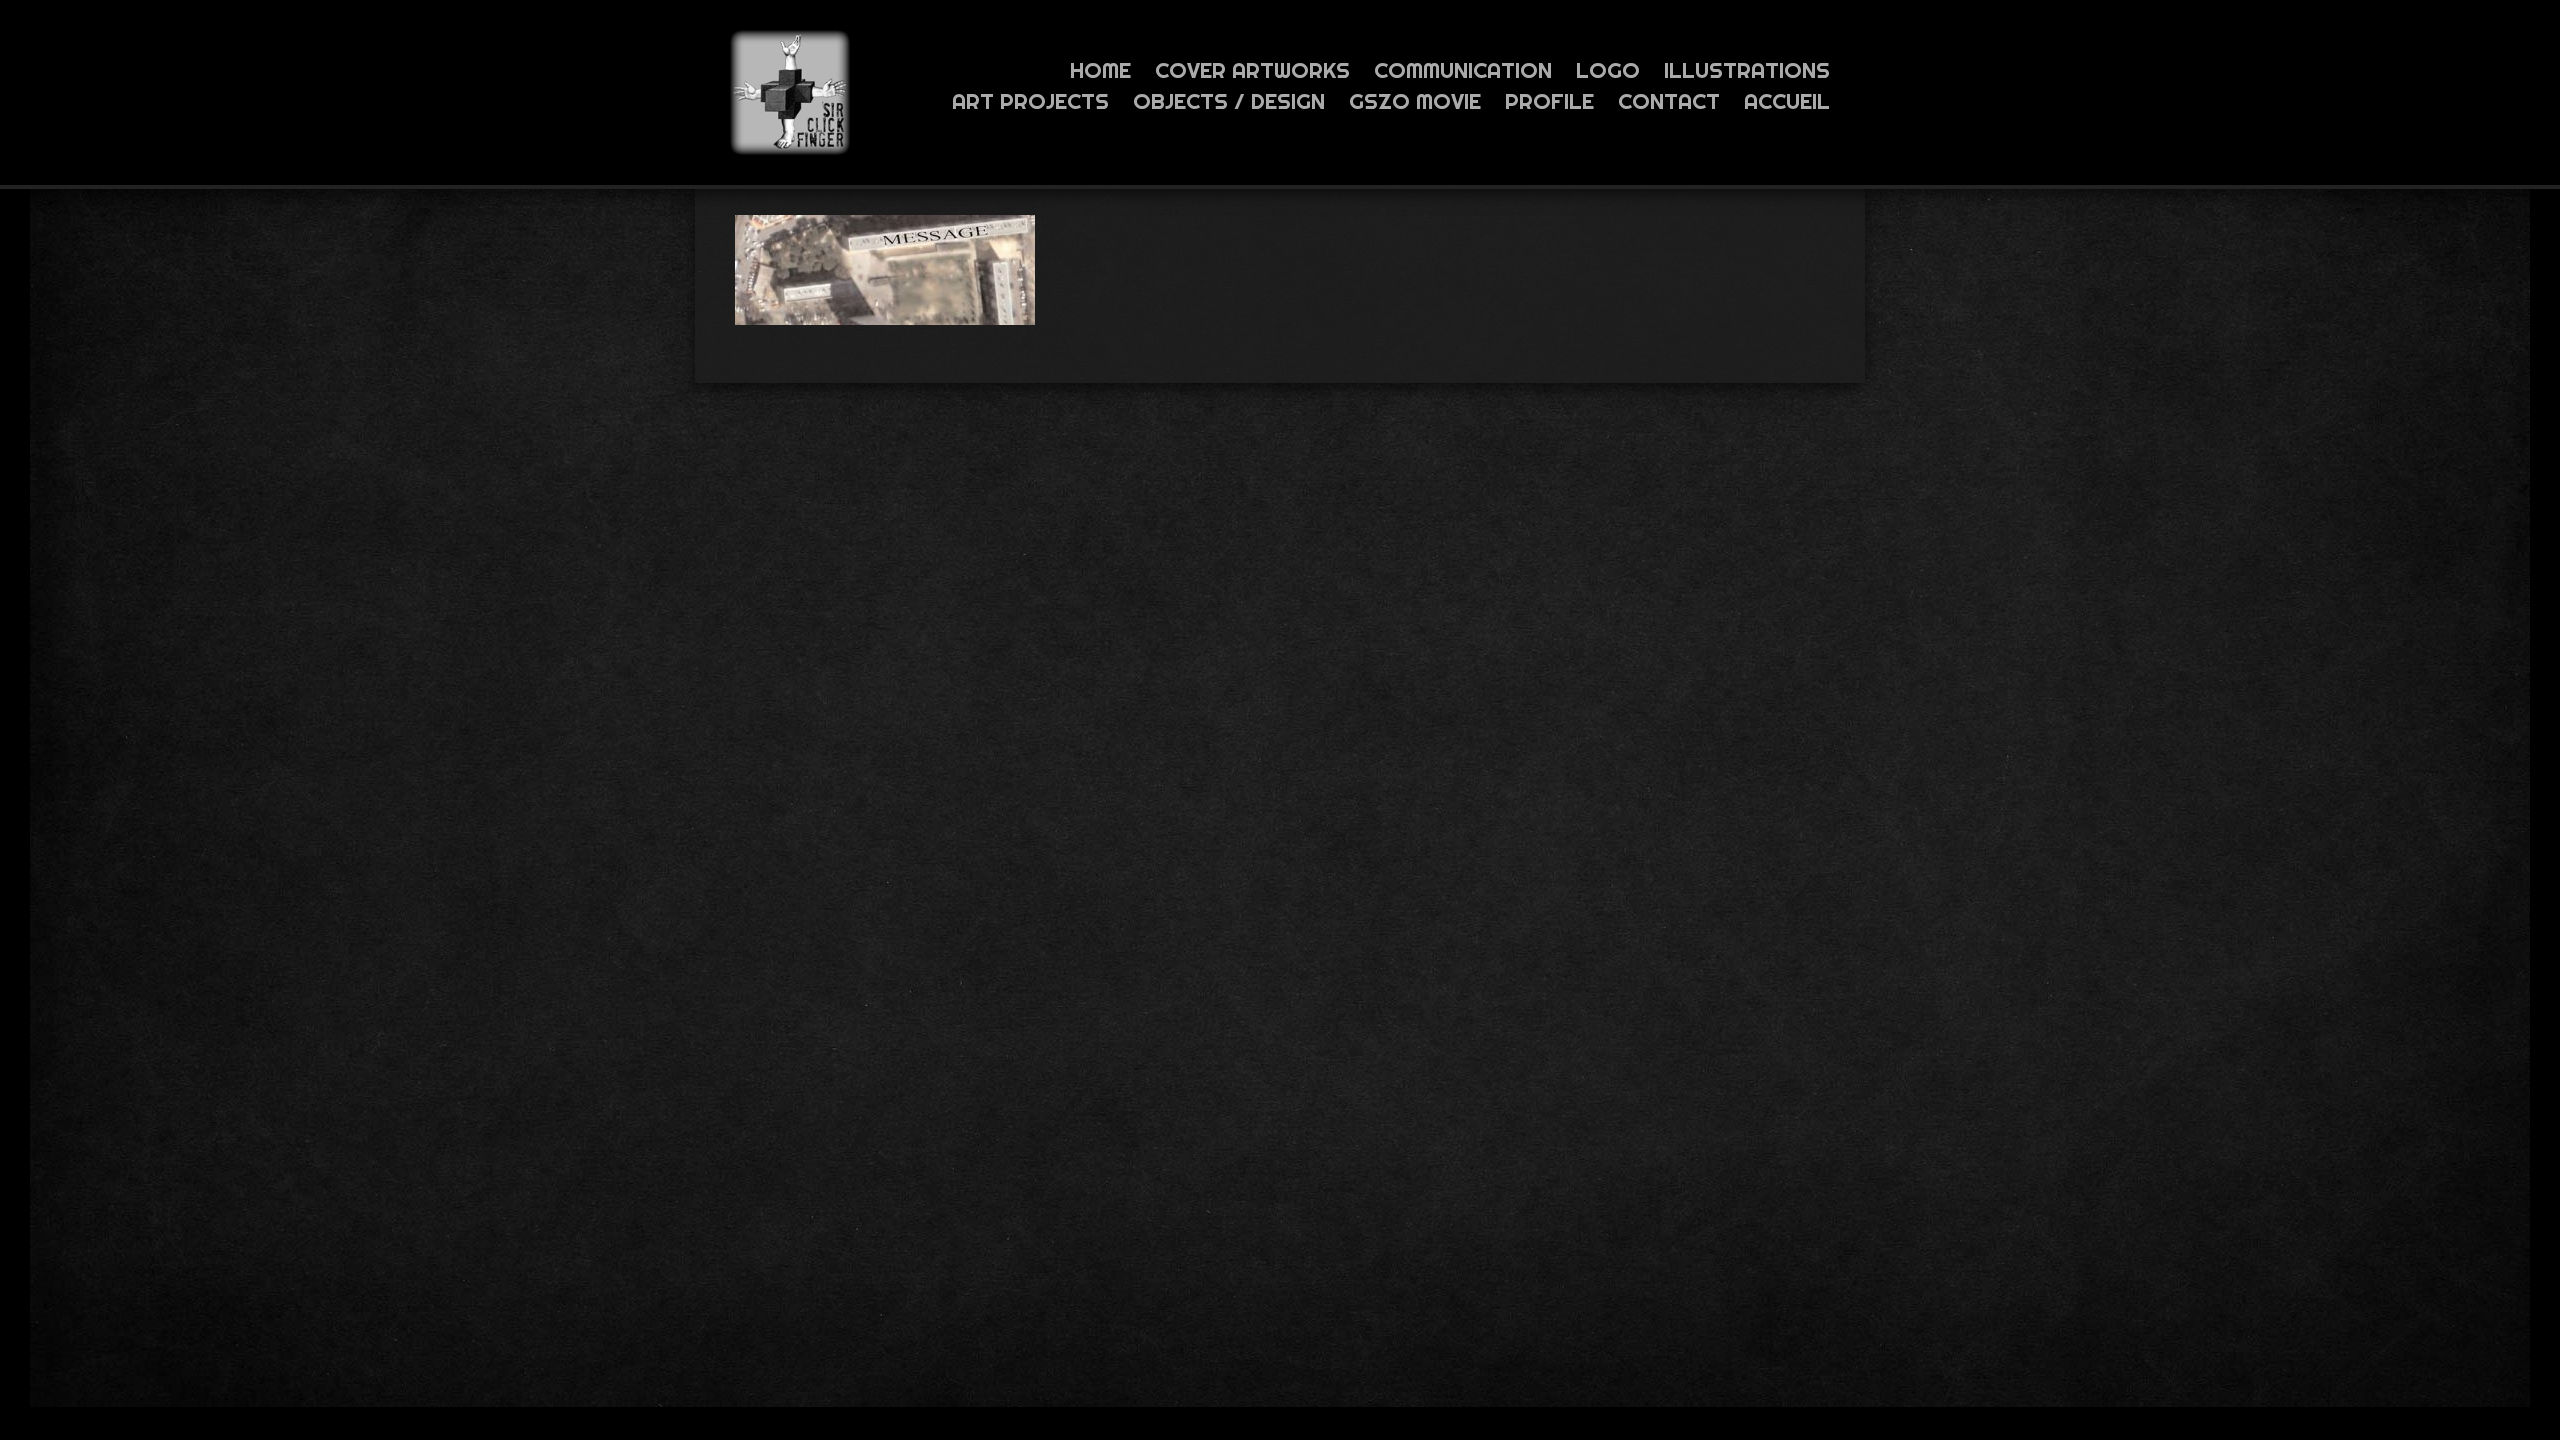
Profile (1549, 101)
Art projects (1030, 101)
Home (1100, 70)
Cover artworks (1252, 70)
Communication (1463, 70)
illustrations (1747, 70)
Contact (1669, 101)
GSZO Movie (1415, 101)
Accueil (1787, 101)
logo (1608, 70)
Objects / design (1229, 101)
